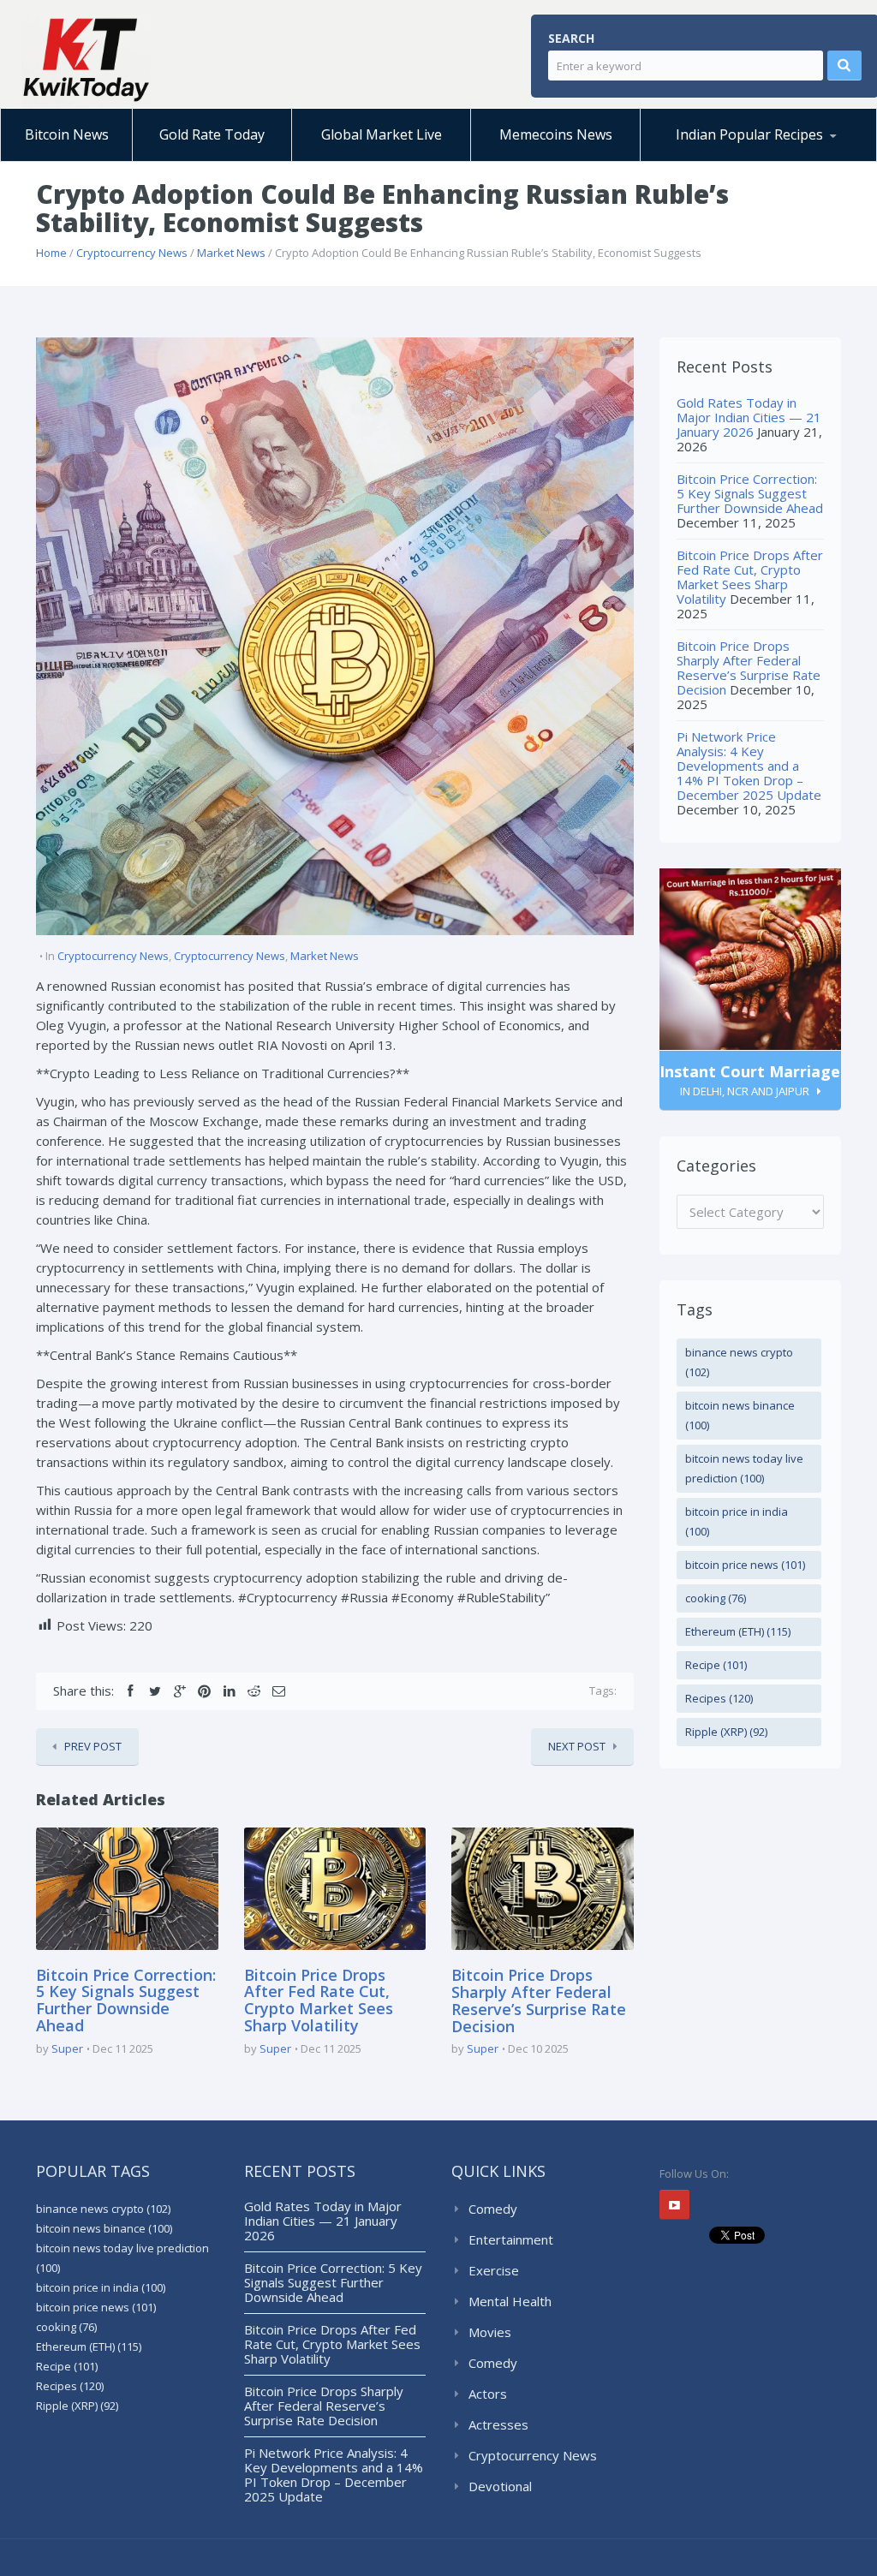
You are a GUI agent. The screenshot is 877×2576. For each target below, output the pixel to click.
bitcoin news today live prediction (744, 1468)
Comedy (493, 2209)
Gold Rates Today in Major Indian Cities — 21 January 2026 (749, 417)
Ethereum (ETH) (738, 1631)
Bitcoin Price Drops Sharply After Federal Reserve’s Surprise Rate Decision (539, 2000)
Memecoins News (556, 134)
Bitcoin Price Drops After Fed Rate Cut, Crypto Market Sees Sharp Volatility (319, 2000)
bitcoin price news (745, 1565)
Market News (231, 253)
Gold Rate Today (212, 134)
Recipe (716, 1665)
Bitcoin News (67, 134)
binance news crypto (739, 1362)
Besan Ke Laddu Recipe (734, 158)
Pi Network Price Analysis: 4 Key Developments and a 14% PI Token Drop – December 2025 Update (749, 766)
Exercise (494, 2270)
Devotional (500, 2486)
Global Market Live (382, 134)
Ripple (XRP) (726, 1732)
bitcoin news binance (740, 1415)
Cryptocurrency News (132, 253)
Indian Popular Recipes (749, 134)
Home (51, 253)
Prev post (93, 1746)
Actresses (498, 2424)
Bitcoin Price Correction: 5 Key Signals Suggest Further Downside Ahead (126, 2000)
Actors (488, 2394)
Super (67, 2048)
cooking (716, 1598)
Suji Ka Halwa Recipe (720, 161)
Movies (490, 2332)
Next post (577, 1746)
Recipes (719, 1698)
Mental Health (510, 2301)
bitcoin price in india (737, 1521)
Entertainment (511, 2239)
